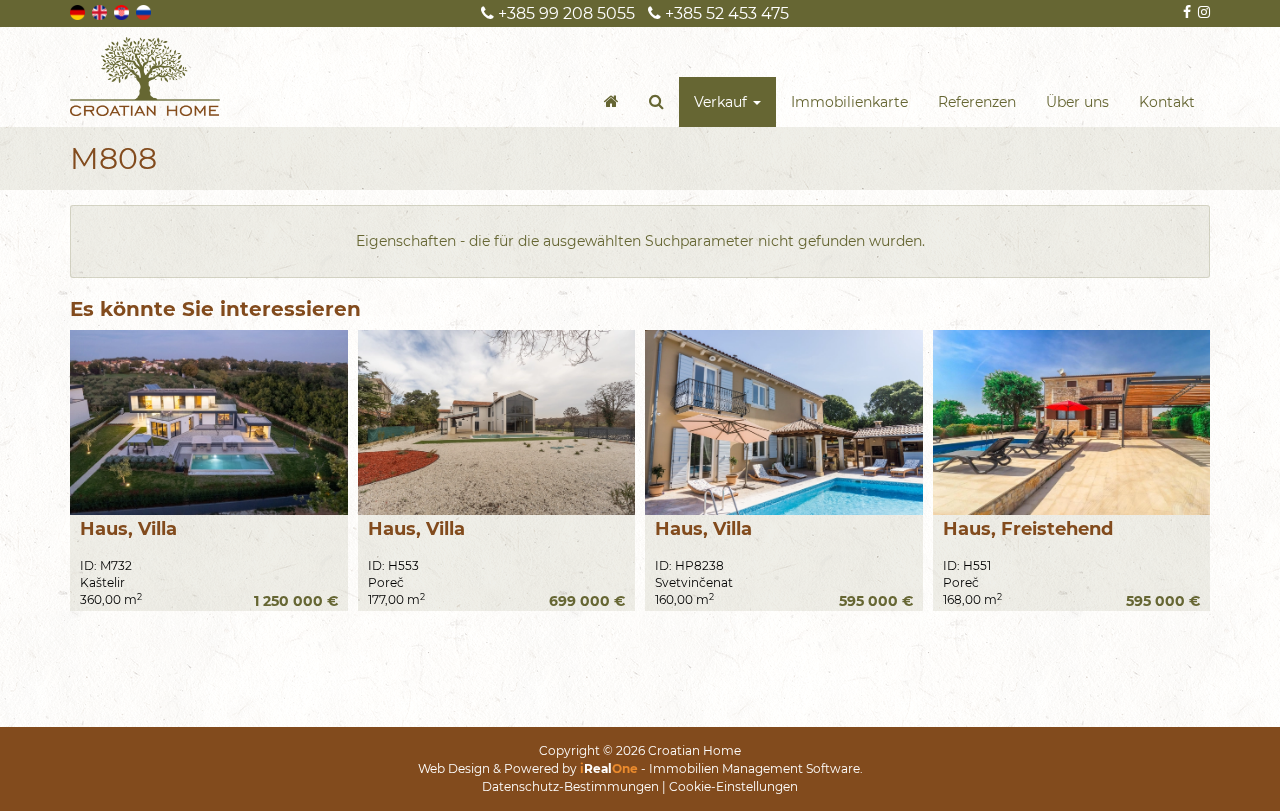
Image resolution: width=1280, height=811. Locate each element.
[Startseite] (611, 102)
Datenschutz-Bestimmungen (570, 786)
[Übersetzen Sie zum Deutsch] (79, 11)
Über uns (1077, 102)
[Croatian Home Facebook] (1185, 12)
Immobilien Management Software (754, 768)
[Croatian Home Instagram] (1202, 12)
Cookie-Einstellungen (733, 786)
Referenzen (977, 102)
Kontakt (1167, 102)
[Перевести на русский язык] (145, 11)
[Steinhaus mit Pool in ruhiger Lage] (1072, 422)
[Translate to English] (101, 11)
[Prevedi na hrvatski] (123, 11)
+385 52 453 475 (725, 13)
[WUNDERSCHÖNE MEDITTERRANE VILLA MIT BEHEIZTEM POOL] (784, 422)
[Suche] (656, 102)
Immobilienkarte (849, 102)
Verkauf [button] (722, 102)
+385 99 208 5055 (564, 13)
